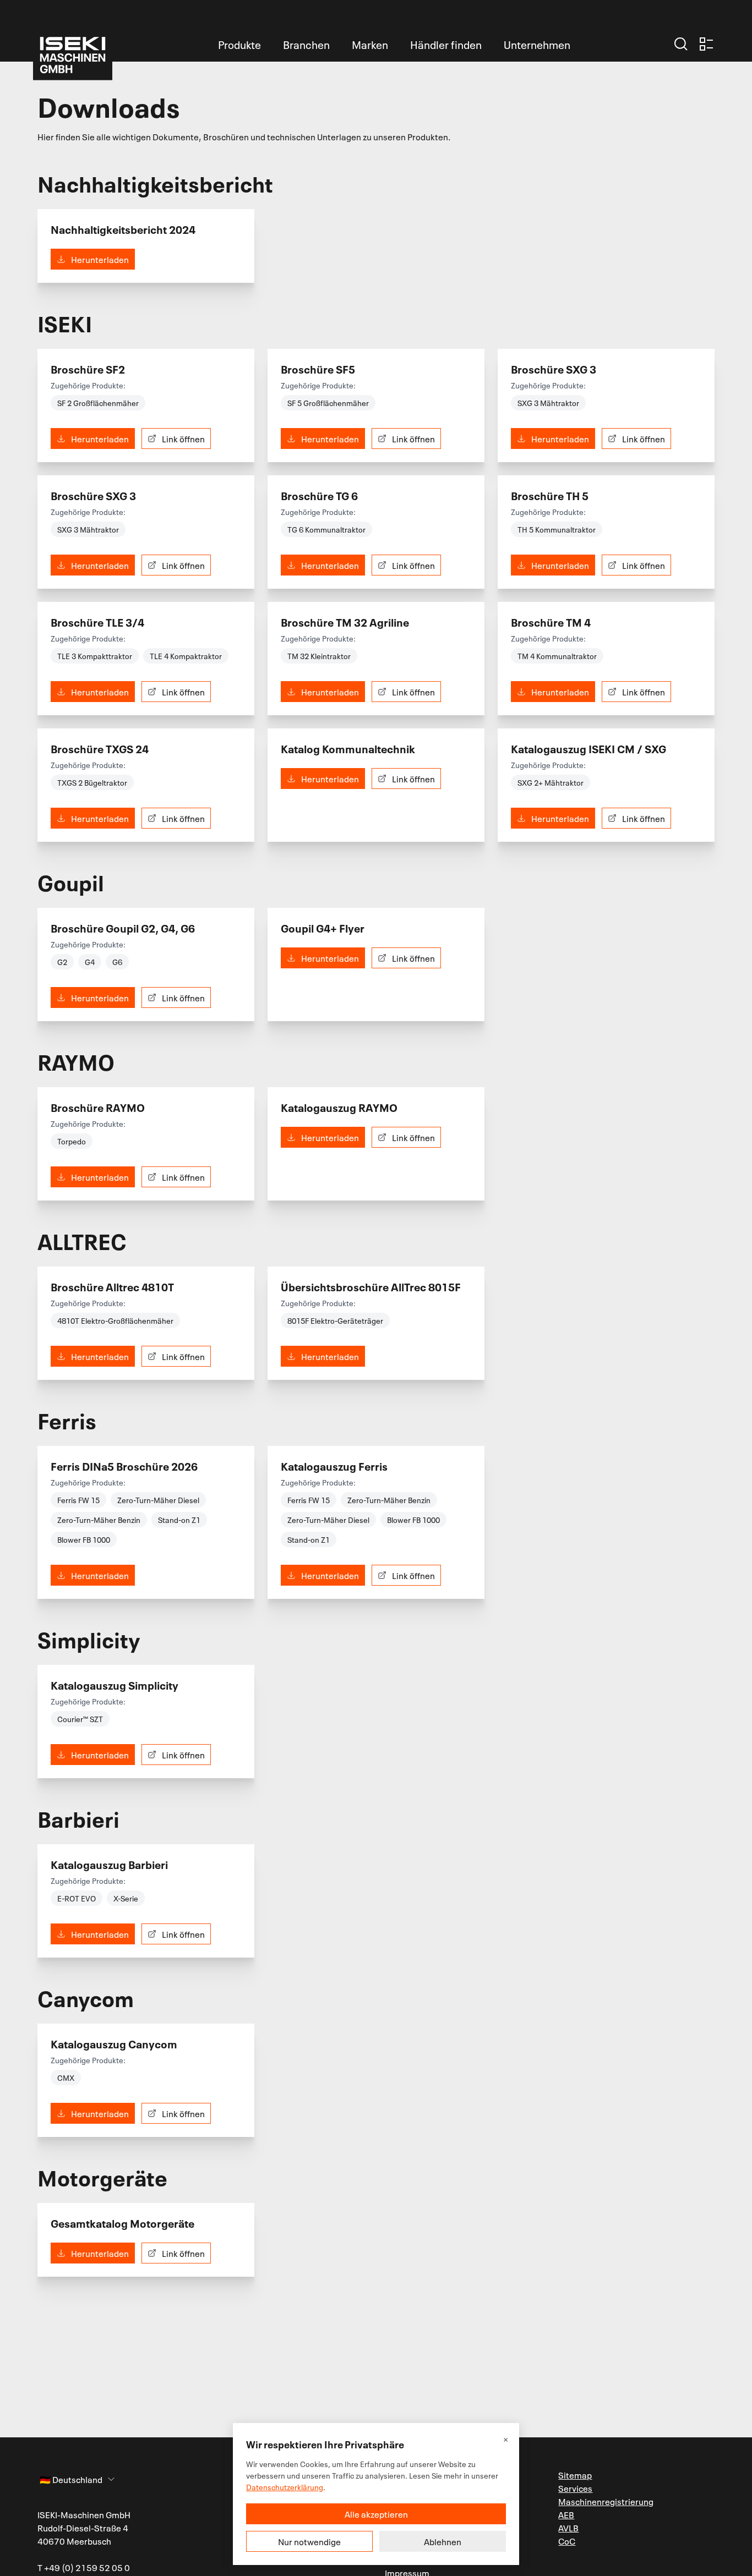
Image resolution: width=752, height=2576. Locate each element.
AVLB (568, 2528)
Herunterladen (100, 259)
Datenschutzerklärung (285, 2487)
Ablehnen (443, 2541)
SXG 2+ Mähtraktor (551, 782)
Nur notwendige (309, 2541)
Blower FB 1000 (84, 1539)
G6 (117, 961)
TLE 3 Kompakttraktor (95, 656)
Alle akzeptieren (376, 2514)
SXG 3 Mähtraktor (548, 402)
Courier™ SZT (80, 1719)
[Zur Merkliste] (706, 44)
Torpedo (72, 1141)
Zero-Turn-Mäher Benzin (99, 1519)
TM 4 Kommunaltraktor (557, 656)
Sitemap (575, 2475)
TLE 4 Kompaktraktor (186, 656)
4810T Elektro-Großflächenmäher (115, 1320)
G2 (62, 961)
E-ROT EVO (77, 1898)
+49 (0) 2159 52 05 (83, 2567)
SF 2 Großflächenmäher (98, 402)
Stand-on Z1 (179, 1519)
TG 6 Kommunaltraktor (326, 529)
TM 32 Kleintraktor (319, 656)
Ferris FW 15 (78, 1500)
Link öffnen (183, 439)
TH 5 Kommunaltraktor (557, 529)
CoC (567, 2541)
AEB (566, 2514)
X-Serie (126, 1898)
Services (575, 2488)
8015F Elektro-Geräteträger (335, 1320)
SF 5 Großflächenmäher (328, 402)
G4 (90, 961)
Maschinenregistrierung (606, 2501)
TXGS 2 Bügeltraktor (92, 782)
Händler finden (446, 44)
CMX (66, 2077)
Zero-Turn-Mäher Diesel (158, 1500)
